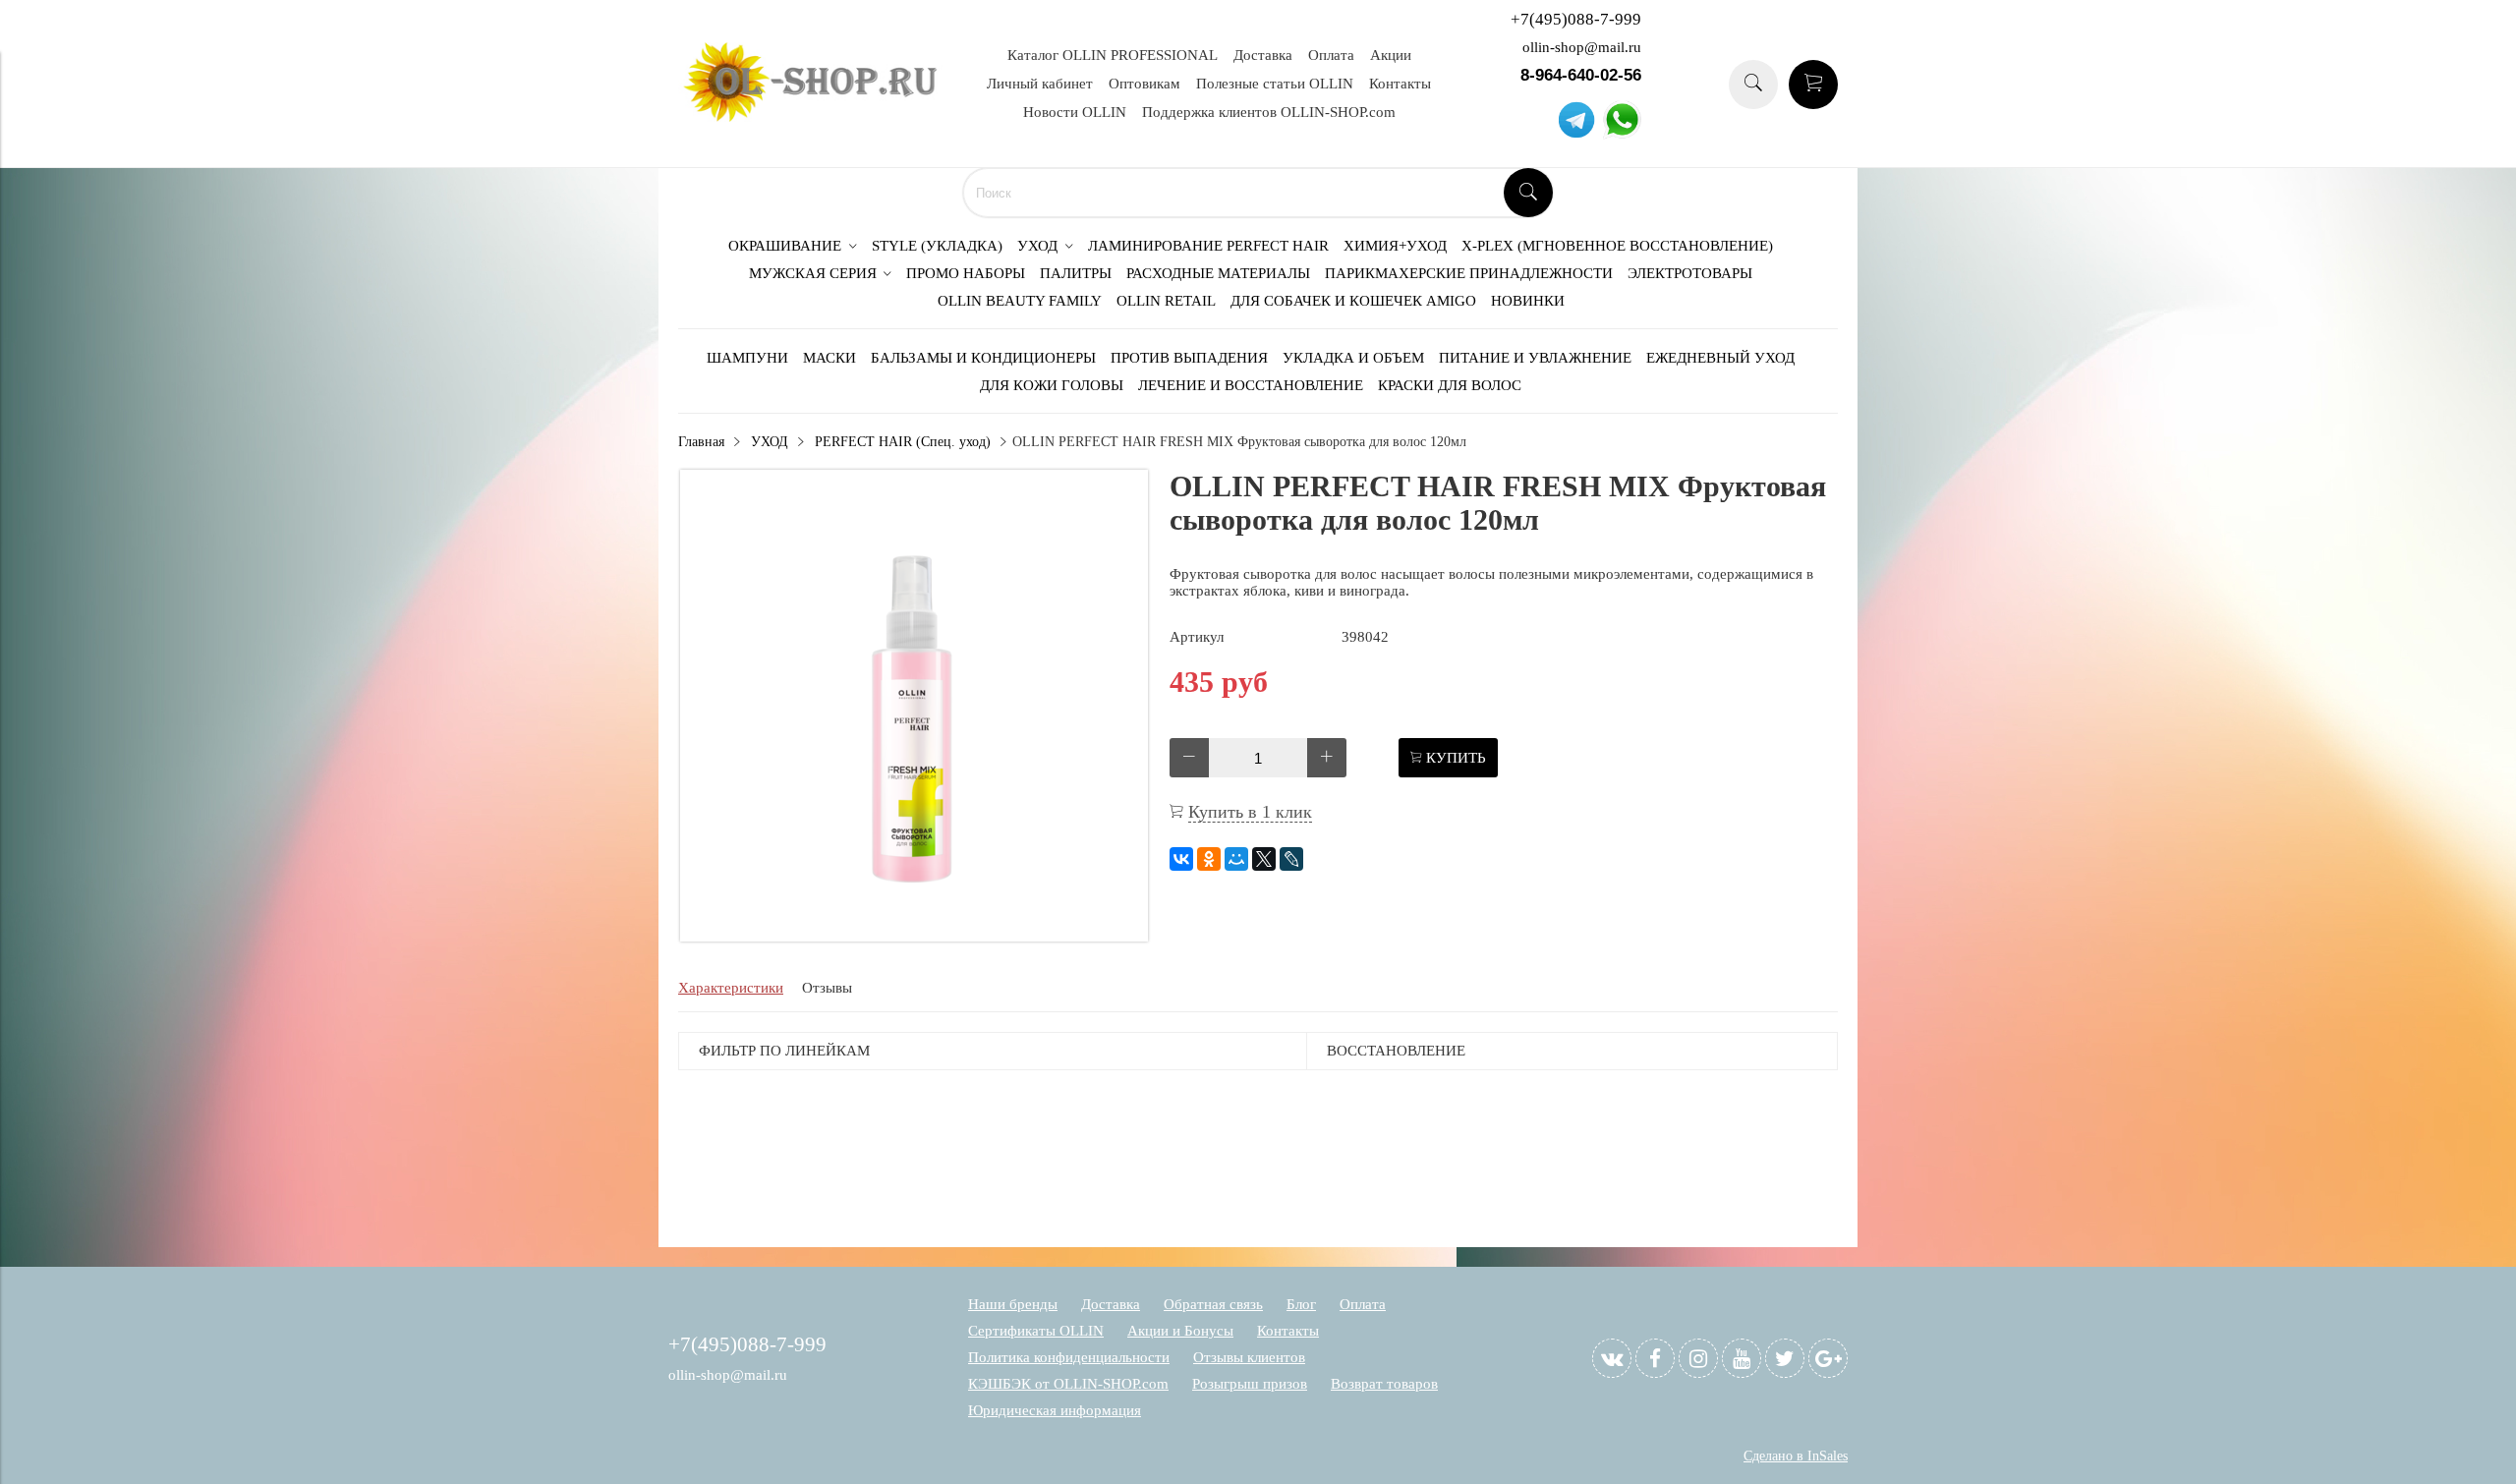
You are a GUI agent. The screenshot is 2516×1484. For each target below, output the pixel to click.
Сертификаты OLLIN (1036, 1331)
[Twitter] (1785, 1358)
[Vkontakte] (1612, 1358)
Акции (1391, 55)
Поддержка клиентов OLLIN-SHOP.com (1269, 112)
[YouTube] (1742, 1358)
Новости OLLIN (1075, 112)
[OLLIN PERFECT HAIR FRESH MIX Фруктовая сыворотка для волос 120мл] (914, 937)
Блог (1301, 1304)
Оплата (1331, 55)
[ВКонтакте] (1181, 859)
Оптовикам (1144, 84)
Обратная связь (1213, 1304)
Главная (701, 442)
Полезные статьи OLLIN (1275, 84)
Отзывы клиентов (1249, 1357)
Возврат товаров (1384, 1384)
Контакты (1400, 84)
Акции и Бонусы (1180, 1331)
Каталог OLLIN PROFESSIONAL (1113, 55)
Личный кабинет (1040, 84)
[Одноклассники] (1209, 859)
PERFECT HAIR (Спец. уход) (903, 442)
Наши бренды (1013, 1304)
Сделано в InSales (1796, 1456)
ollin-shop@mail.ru (1582, 47)
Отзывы (827, 988)
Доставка (1263, 55)
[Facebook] (1655, 1358)
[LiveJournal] (1291, 859)
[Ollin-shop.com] (816, 117)
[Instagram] (1698, 1358)
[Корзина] (1813, 85)
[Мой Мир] (1236, 859)
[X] (1264, 859)
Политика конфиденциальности (1069, 1357)
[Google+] (1828, 1358)
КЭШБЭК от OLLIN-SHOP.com (1068, 1384)
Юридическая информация (1055, 1410)
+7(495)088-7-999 (1576, 19)
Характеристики (731, 988)
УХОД (770, 442)
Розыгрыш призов (1250, 1384)
